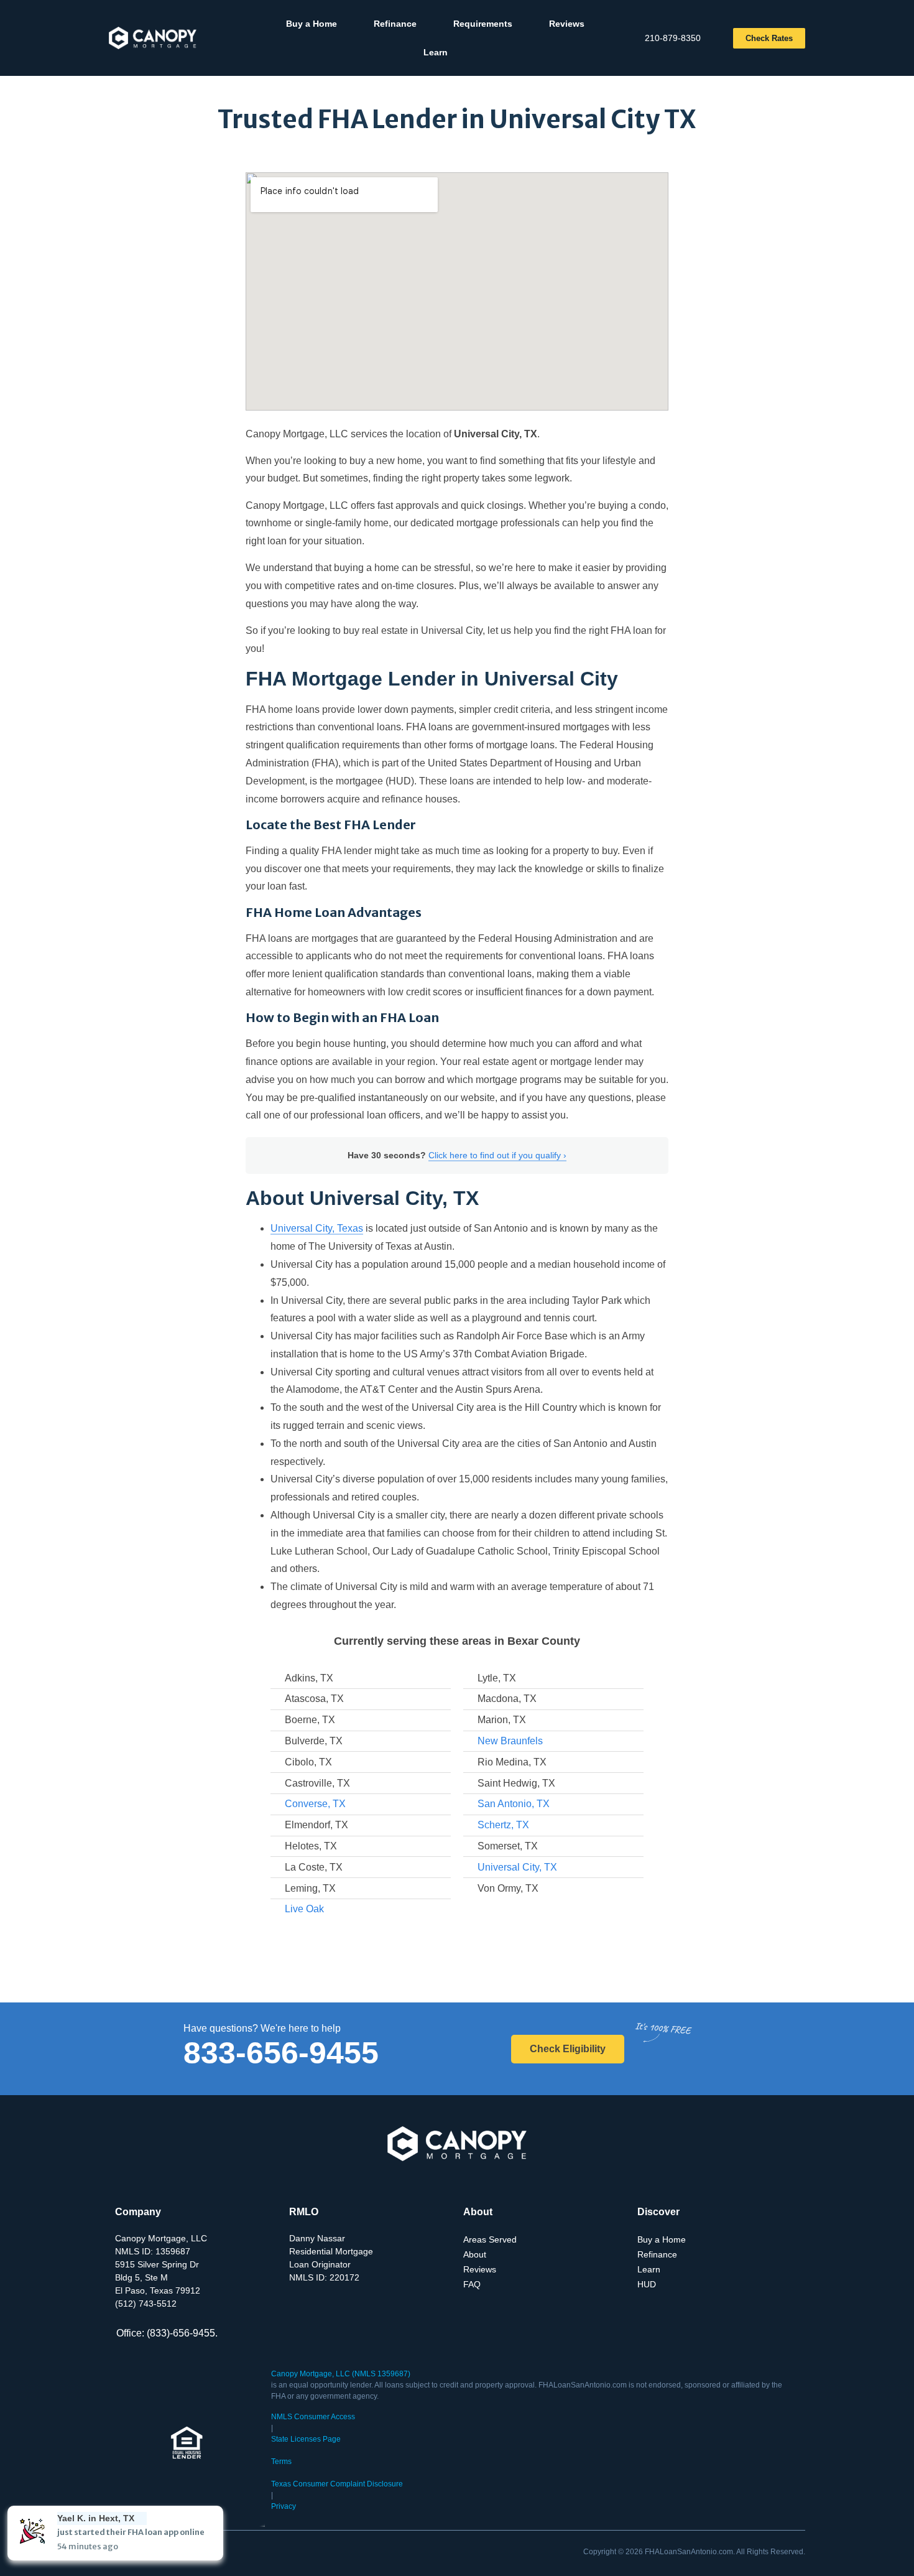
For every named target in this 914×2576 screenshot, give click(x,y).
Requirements (483, 24)
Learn (436, 52)
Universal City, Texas (317, 1228)
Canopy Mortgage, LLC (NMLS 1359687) (341, 2374)
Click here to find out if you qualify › (497, 1155)
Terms (281, 2462)
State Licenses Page (306, 2439)
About (475, 2254)
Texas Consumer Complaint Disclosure (337, 2484)
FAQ (472, 2284)
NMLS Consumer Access (313, 2417)
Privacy (284, 2506)
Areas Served (490, 2239)
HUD (647, 2284)
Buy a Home (312, 24)
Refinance (395, 24)
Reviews (567, 24)
